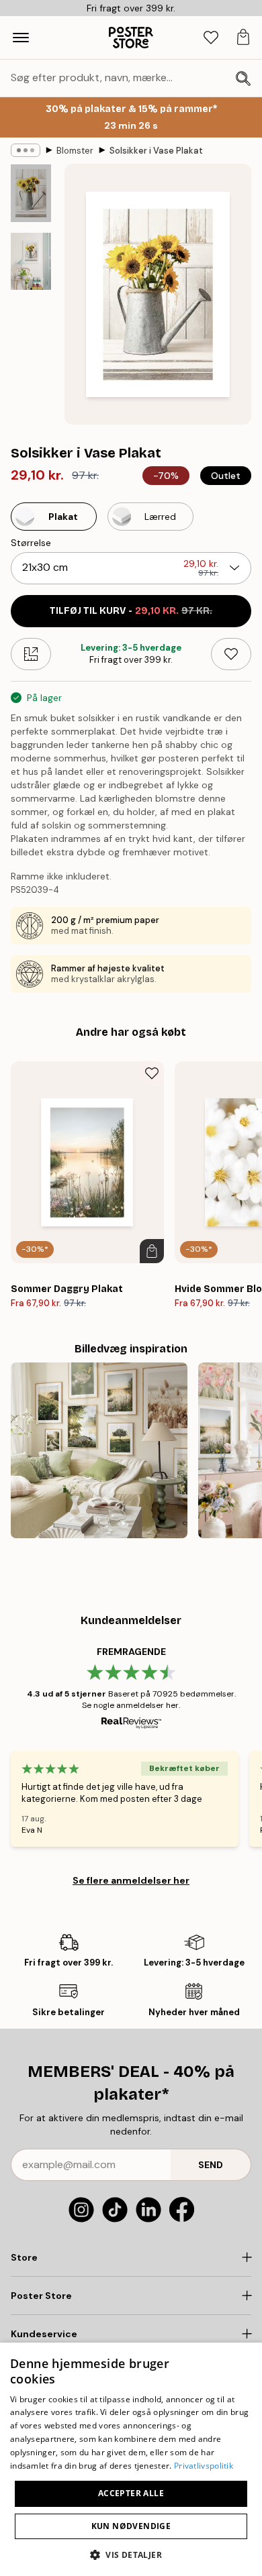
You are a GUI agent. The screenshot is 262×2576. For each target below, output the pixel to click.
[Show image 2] (31, 261)
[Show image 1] (31, 193)
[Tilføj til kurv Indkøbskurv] (152, 1251)
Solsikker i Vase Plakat (156, 151)
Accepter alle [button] (131, 2493)
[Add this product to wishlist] (231, 654)
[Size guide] (31, 654)
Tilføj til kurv (131, 611)
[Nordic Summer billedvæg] (99, 1451)
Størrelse (31, 543)
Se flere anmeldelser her (131, 1880)
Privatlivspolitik (204, 2466)
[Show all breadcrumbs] (26, 150)
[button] (131, 2554)
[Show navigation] (21, 38)
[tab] (211, 38)
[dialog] (131, 2459)
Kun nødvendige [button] (131, 2526)
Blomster (75, 151)
